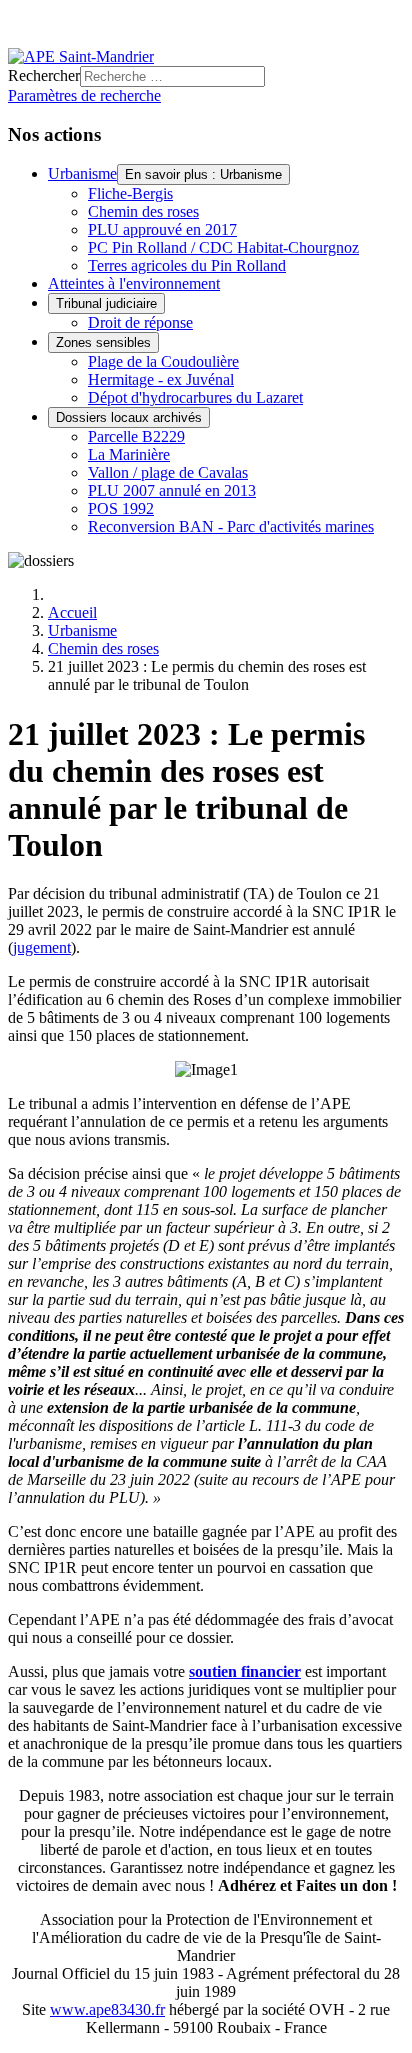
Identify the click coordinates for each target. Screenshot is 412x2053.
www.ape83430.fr (107, 2009)
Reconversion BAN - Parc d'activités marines (231, 526)
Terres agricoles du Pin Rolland (187, 265)
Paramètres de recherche (84, 95)
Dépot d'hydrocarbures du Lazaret (195, 397)
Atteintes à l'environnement (134, 283)
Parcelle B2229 (136, 436)
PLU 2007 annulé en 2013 (172, 490)
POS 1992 (121, 508)
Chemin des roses (143, 211)
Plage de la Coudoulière (163, 361)
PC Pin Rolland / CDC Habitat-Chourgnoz (223, 247)
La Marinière (129, 454)
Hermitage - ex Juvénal (161, 379)
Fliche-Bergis (130, 193)
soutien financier (245, 1671)
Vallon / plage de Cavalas (168, 472)
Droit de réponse (140, 322)
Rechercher (44, 75)
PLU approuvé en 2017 (162, 229)
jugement (42, 947)
